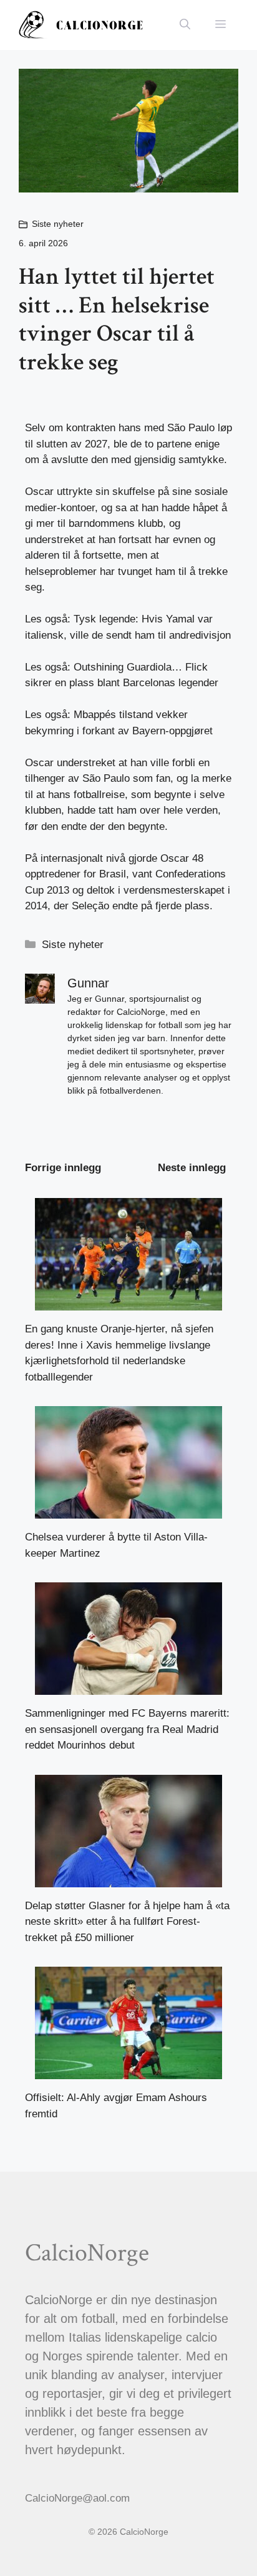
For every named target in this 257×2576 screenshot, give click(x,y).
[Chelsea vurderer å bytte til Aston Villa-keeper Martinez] (128, 1511)
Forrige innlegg (63, 1168)
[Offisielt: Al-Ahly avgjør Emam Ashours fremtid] (128, 2071)
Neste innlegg (192, 1168)
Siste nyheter (58, 224)
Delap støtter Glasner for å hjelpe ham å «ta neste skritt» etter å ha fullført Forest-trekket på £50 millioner (127, 1922)
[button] (185, 25)
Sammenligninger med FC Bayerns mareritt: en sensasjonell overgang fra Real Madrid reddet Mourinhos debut (127, 1729)
